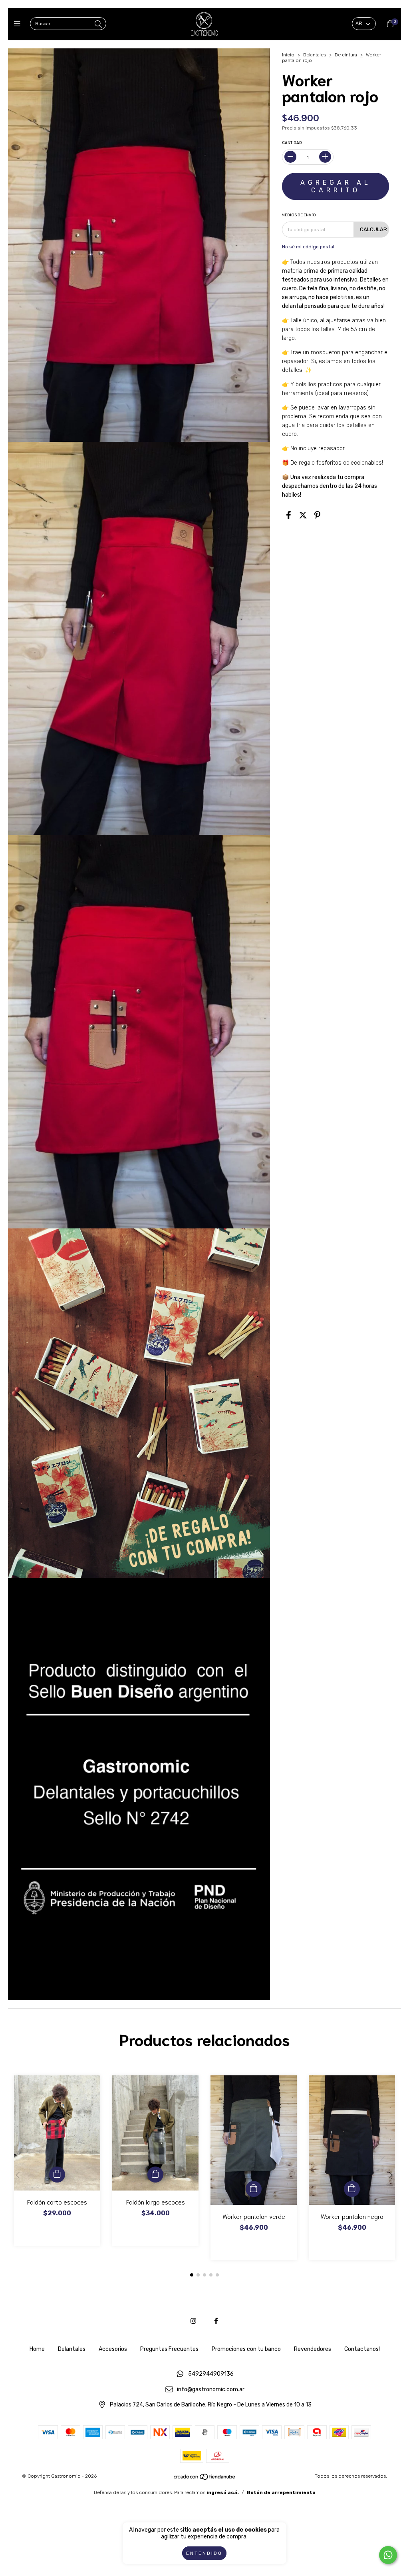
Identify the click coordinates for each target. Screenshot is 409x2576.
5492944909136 (211, 2374)
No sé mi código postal (308, 247)
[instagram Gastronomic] (193, 2321)
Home (37, 2349)
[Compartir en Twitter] (303, 515)
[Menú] (19, 24)
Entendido (204, 2553)
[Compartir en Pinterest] (317, 515)
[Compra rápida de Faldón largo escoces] (155, 2175)
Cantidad (292, 143)
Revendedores (313, 2349)
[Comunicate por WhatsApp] (388, 2555)
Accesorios (113, 2349)
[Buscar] (98, 24)
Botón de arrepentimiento (281, 2492)
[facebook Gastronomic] (216, 2321)
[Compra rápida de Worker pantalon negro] (352, 2189)
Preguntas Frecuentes (169, 2349)
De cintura (346, 55)
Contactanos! (362, 2349)
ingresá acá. (223, 2492)
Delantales (315, 55)
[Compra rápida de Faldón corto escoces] (57, 2175)
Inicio (288, 55)
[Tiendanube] (205, 2479)
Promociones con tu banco (246, 2349)
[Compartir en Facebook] (289, 515)
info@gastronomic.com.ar (211, 2389)
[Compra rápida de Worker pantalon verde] (254, 2189)
